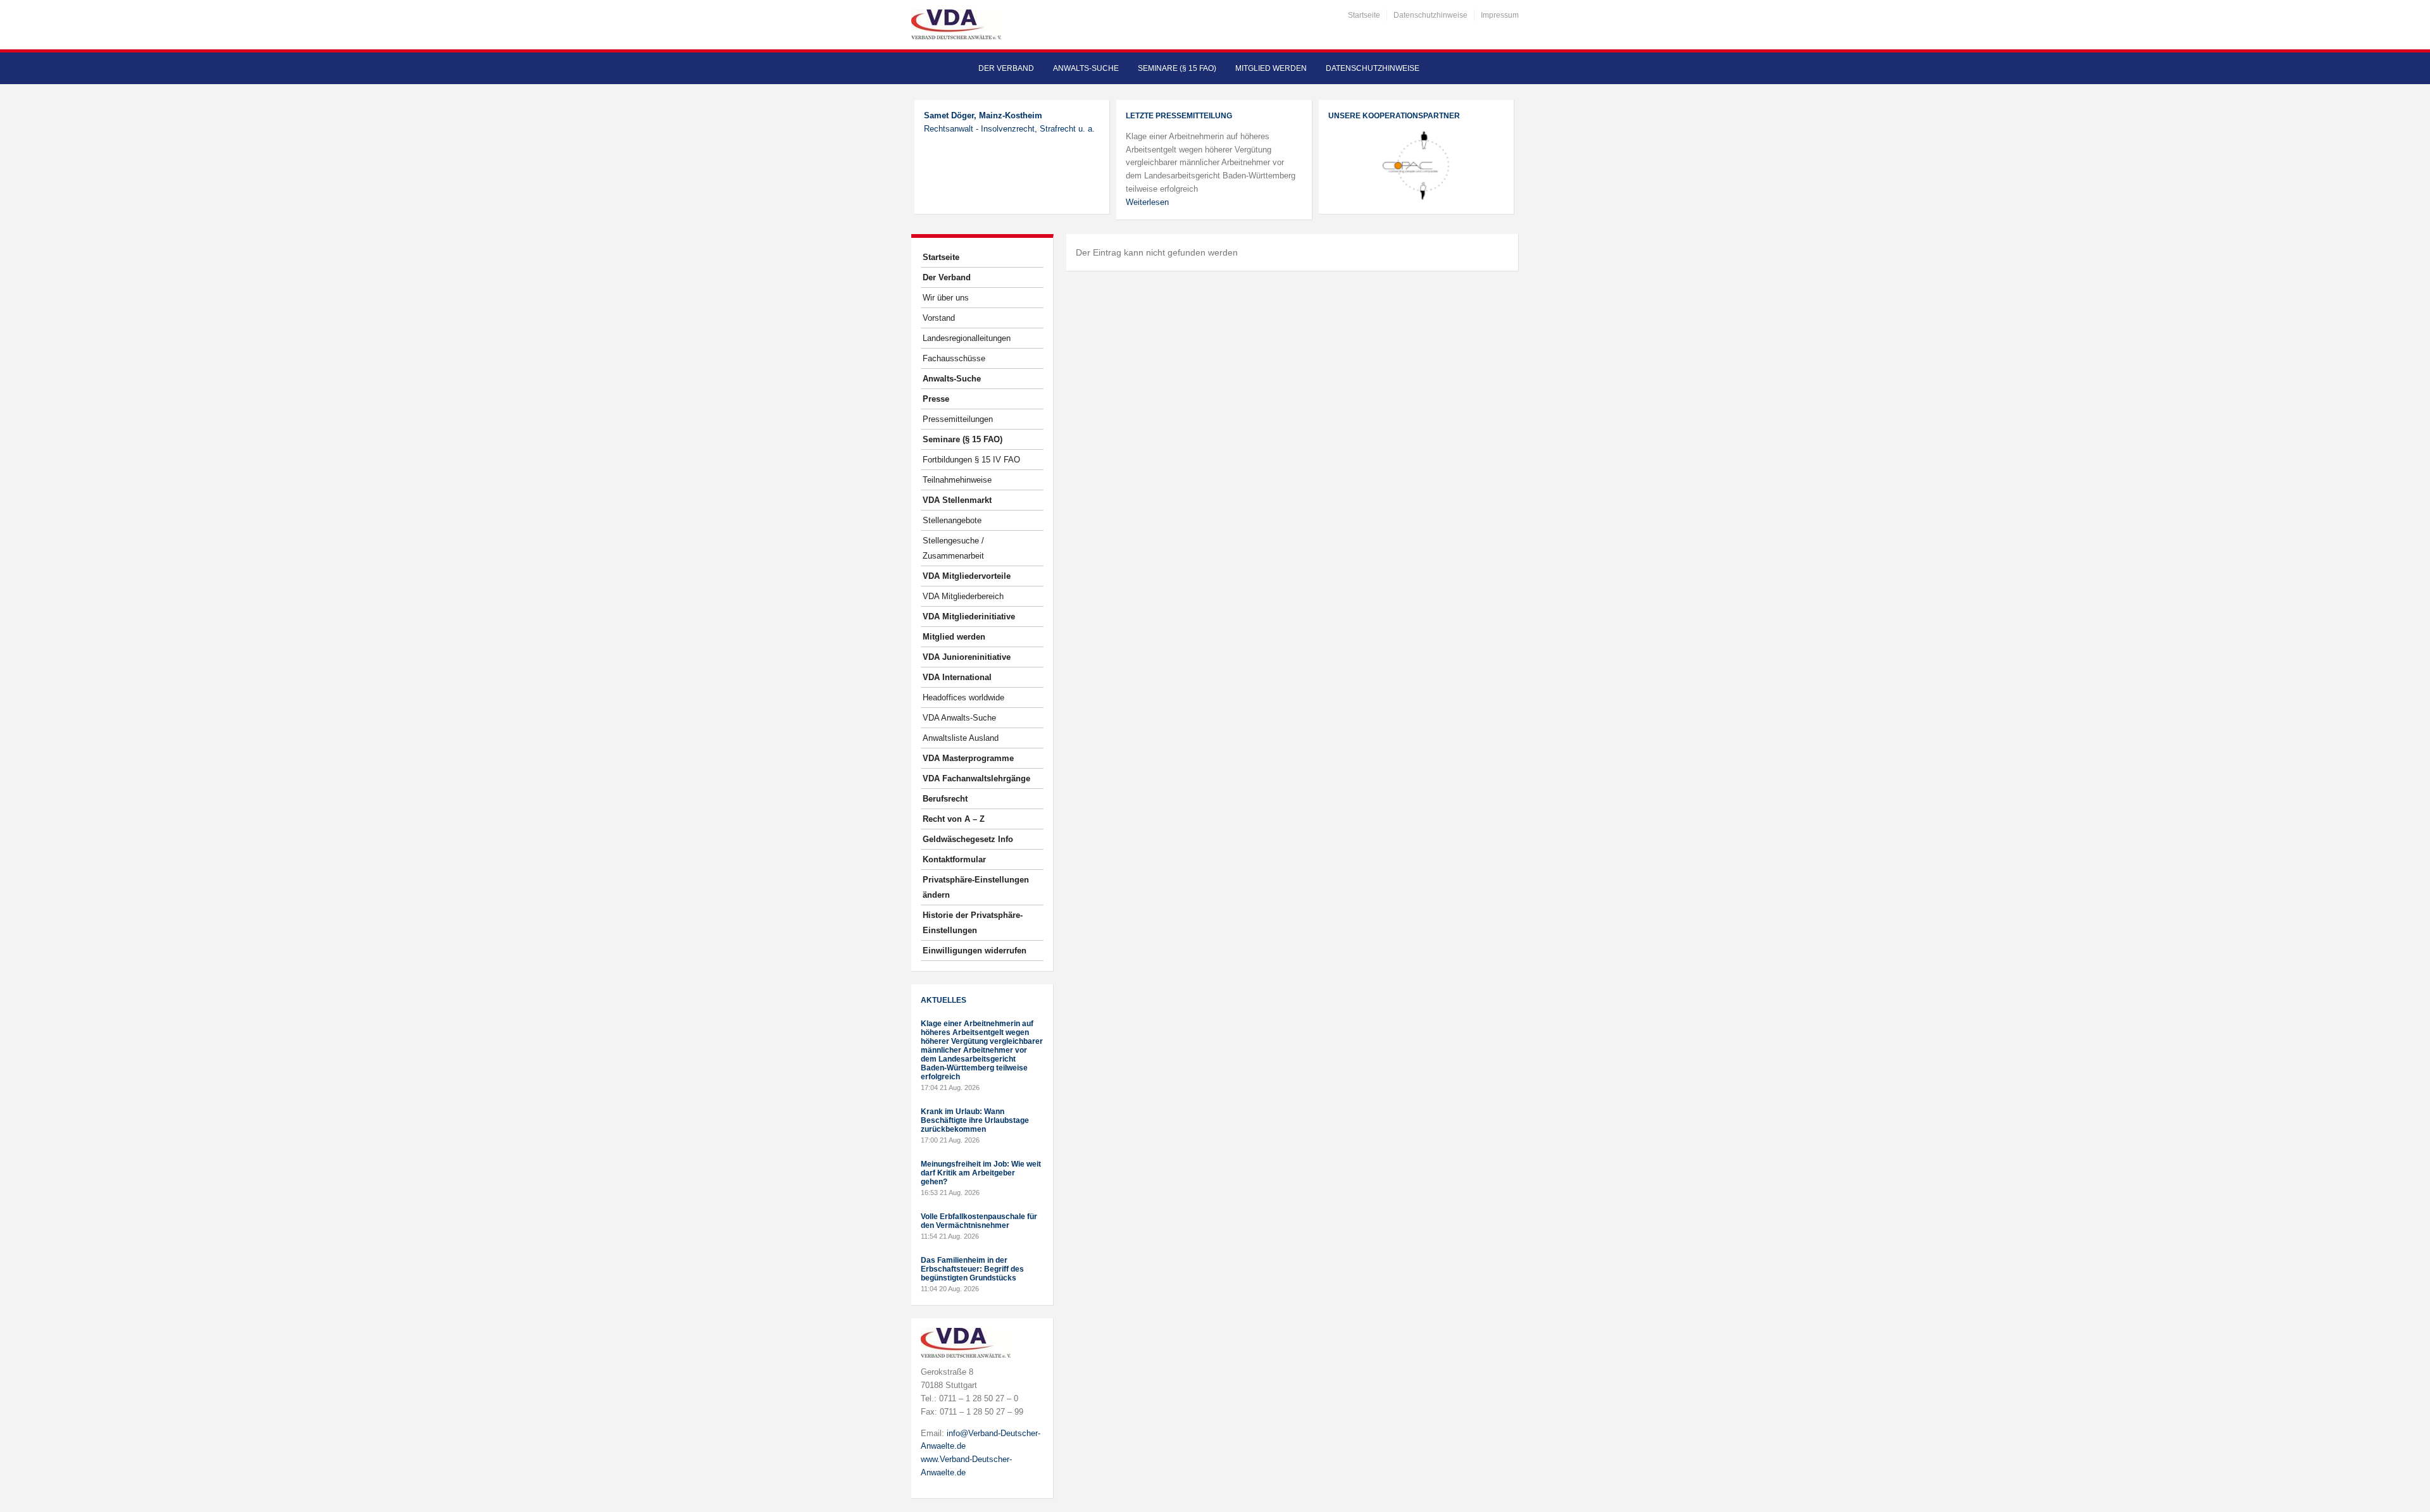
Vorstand (939, 318)
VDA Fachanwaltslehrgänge (976, 778)
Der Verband (1006, 68)
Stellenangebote (952, 520)
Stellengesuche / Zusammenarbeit (953, 548)
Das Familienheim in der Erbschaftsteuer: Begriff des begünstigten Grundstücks (972, 1269)
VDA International (957, 677)
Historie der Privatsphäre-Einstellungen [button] (973, 923)
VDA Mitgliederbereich (963, 596)
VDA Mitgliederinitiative (969, 617)
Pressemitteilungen (958, 419)
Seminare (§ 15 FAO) (1177, 68)
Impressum (1500, 15)
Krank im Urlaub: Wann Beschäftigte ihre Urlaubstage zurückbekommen (975, 1120)
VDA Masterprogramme (968, 758)
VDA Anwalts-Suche (959, 718)
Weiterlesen (1147, 202)
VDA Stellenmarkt (957, 500)
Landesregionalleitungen (967, 338)
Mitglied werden (1271, 68)
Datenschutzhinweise (1430, 15)
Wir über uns (946, 298)
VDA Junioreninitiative (967, 657)
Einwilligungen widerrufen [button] (975, 951)
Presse (936, 399)
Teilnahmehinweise (957, 480)
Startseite (1364, 15)
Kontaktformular (954, 859)
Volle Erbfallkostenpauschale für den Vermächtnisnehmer (979, 1221)
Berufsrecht (945, 799)
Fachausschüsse (954, 358)
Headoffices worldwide (963, 697)
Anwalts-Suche (1086, 68)
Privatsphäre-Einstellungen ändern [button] (976, 887)
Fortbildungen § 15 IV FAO (971, 460)
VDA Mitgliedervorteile (967, 576)
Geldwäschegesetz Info (968, 839)
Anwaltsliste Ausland (961, 738)
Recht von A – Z (954, 819)
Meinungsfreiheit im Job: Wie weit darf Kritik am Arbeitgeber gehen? (981, 1173)
